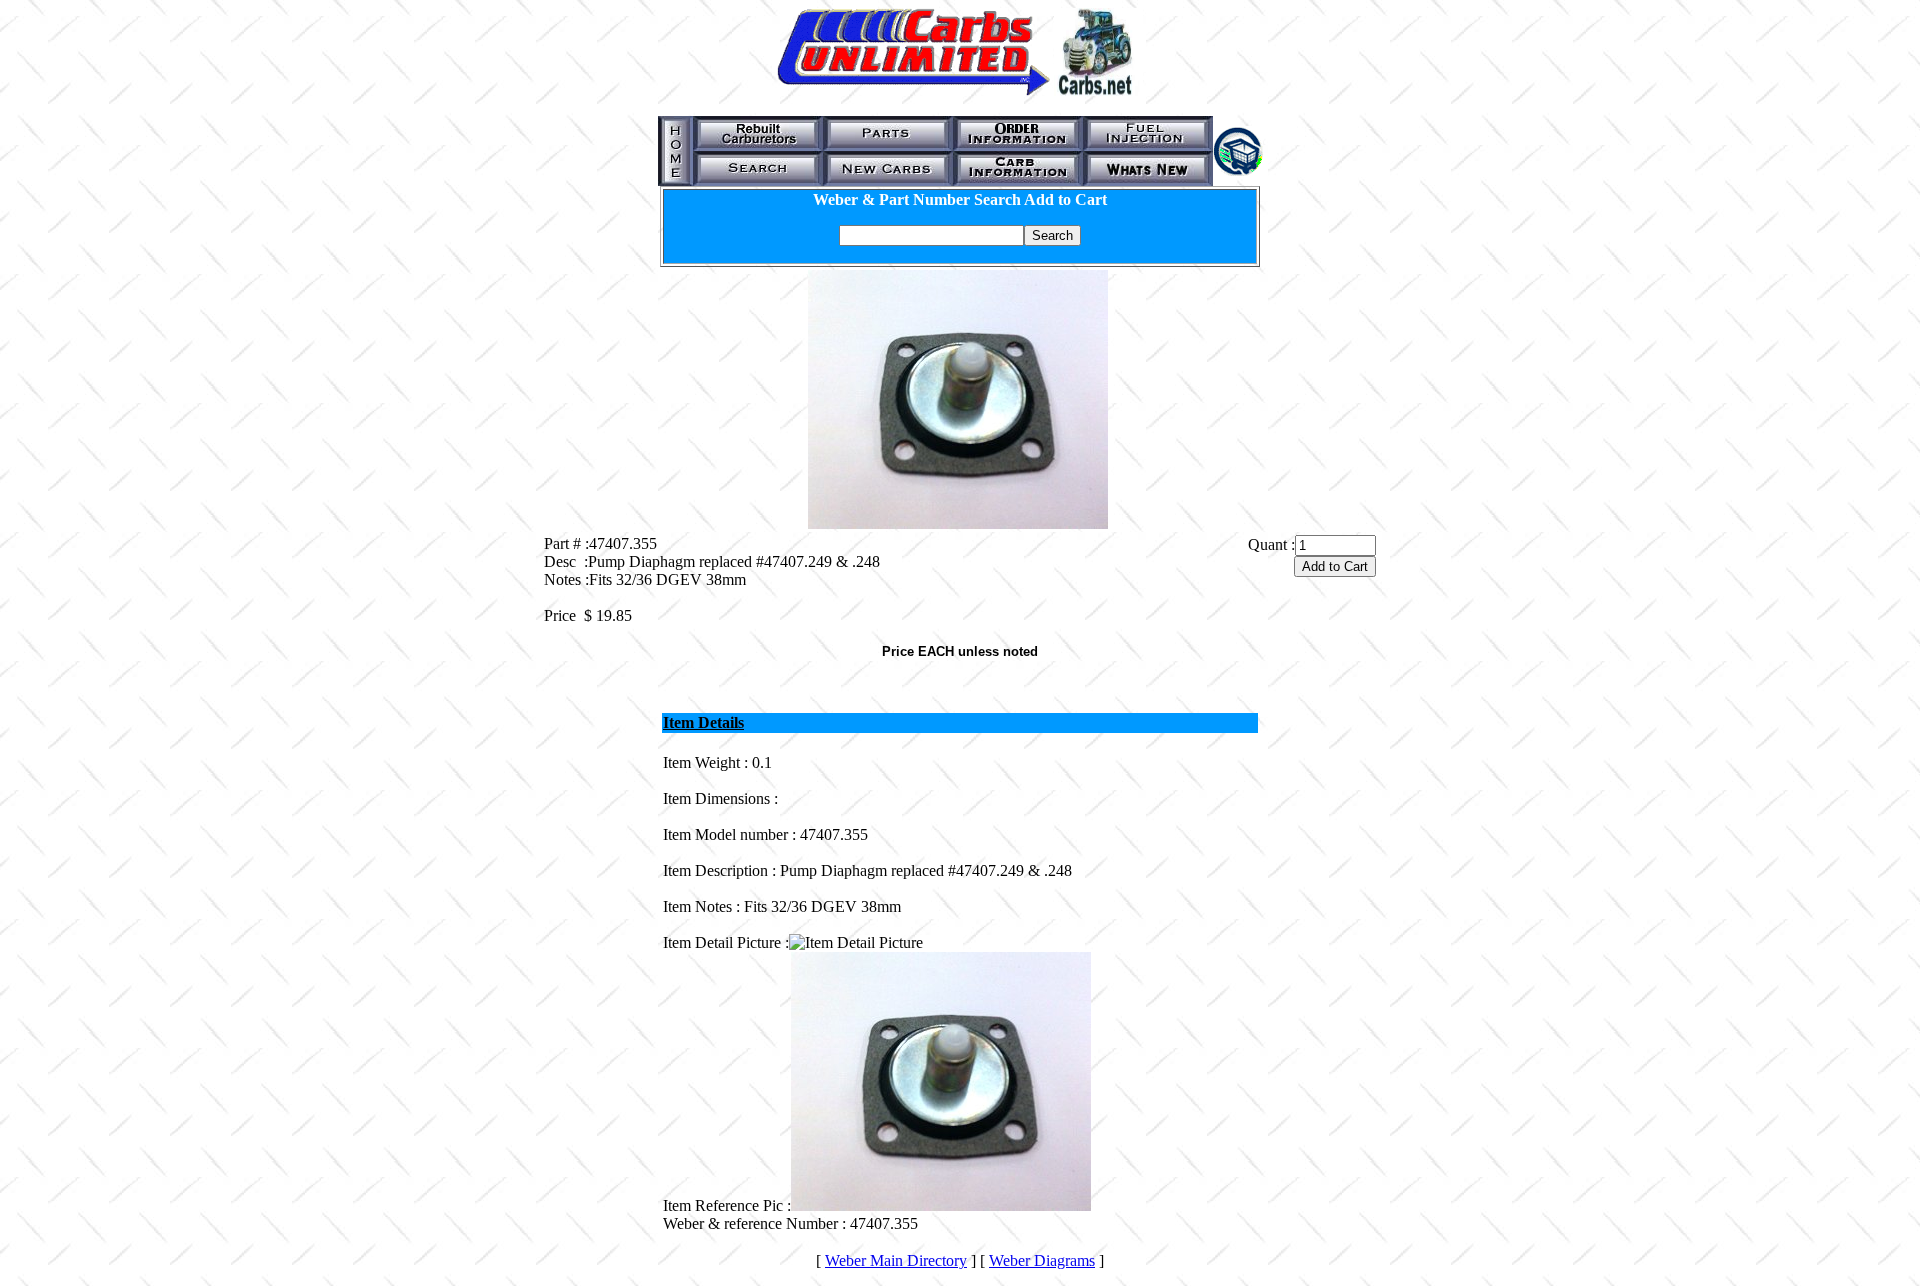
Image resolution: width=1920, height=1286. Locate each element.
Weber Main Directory (896, 1260)
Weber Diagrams (1042, 1260)
